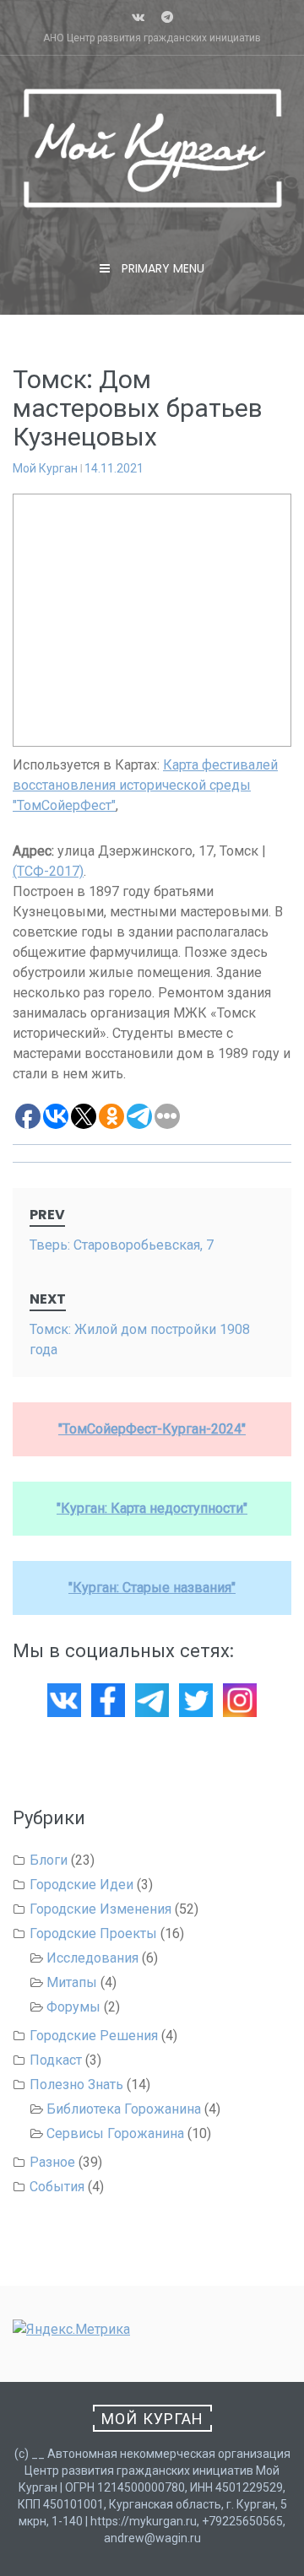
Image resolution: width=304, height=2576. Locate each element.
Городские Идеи (81, 1885)
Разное (52, 2162)
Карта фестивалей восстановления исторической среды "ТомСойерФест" (145, 785)
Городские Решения (94, 2036)
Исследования (92, 1958)
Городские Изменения (100, 1909)
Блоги (49, 1860)
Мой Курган (45, 468)
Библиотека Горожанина (124, 2109)
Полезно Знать (76, 2085)
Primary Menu (161, 268)
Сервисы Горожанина (115, 2133)
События (57, 2187)
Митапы (72, 1982)
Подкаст (56, 2060)
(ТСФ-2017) (48, 871)
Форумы (73, 2007)
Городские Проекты (93, 1933)
